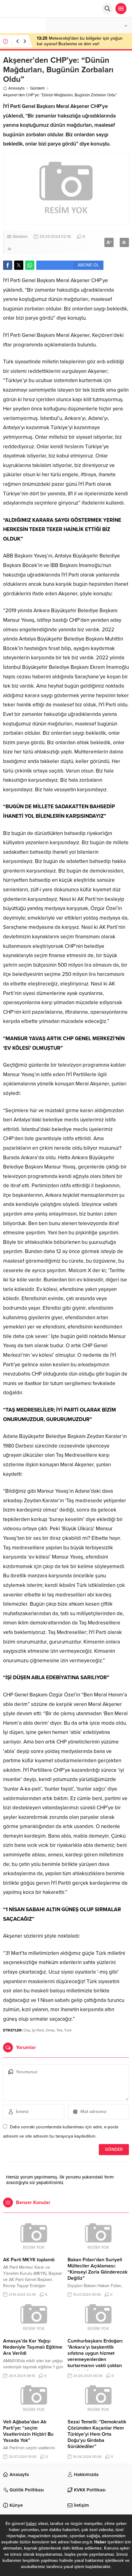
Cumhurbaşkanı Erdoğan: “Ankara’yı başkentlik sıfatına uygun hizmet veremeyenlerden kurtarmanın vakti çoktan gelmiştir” (95, 2356)
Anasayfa (16, 88)
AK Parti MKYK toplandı (29, 2260)
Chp (27, 2030)
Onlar (50, 2030)
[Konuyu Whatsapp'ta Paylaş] (30, 265)
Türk (68, 2030)
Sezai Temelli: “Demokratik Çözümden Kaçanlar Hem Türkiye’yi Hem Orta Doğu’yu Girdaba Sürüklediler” (97, 2434)
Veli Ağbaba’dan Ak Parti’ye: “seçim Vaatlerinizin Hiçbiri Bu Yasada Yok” (28, 2431)
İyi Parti (38, 2030)
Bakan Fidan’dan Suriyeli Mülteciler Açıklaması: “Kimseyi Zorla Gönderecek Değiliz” (97, 2269)
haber (31, 2524)
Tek (59, 2030)
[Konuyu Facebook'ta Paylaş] (8, 265)
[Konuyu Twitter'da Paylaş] (19, 265)
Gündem (37, 88)
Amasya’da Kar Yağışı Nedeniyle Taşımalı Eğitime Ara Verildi (33, 2347)
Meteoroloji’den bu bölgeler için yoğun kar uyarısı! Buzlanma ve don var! (80, 41)
